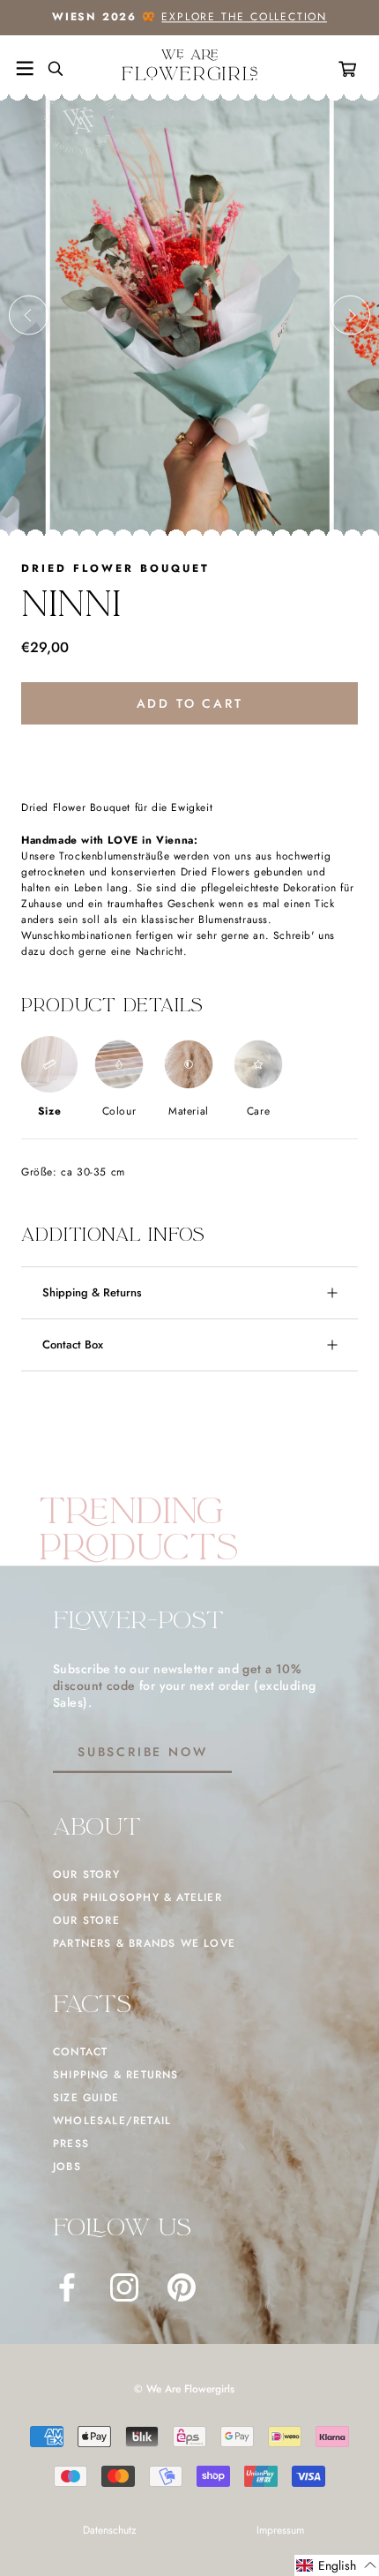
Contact (80, 2052)
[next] (350, 315)
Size (49, 1111)
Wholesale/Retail (112, 2121)
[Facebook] (67, 2287)
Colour (119, 1111)
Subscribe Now (142, 1752)
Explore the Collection (244, 17)
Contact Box (73, 1344)
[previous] (29, 315)
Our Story (86, 1874)
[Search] (48, 69)
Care (258, 1111)
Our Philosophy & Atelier (137, 1897)
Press (71, 2144)
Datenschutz (110, 2530)
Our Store (86, 1920)
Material (189, 1111)
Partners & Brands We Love (144, 1943)
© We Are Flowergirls (184, 2389)
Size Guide (86, 2098)
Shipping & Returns (92, 1292)
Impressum (280, 2530)
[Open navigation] (25, 69)
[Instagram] (124, 2287)
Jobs (67, 2167)
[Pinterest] (182, 2287)
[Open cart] (351, 69)
